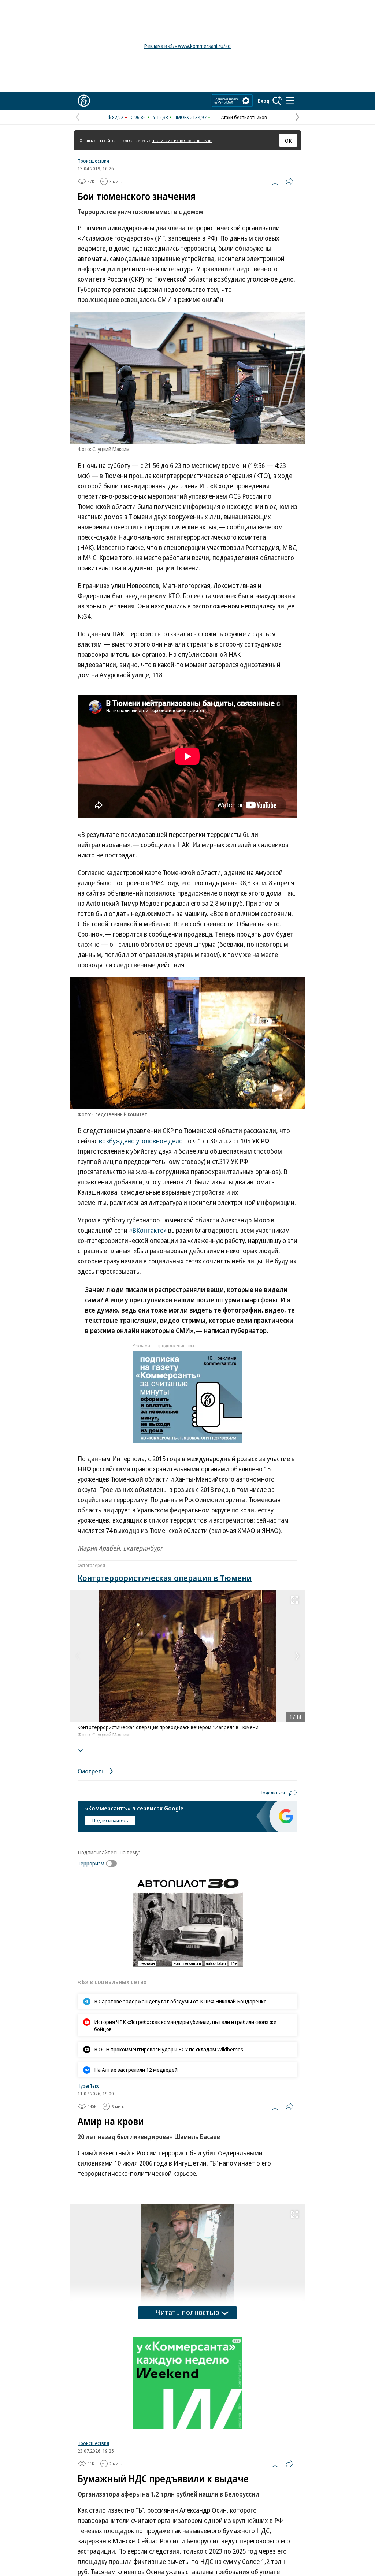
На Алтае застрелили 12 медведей (136, 2070)
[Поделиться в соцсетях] (289, 181)
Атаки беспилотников (244, 117)
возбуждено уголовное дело (141, 1141)
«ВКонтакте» (148, 1230)
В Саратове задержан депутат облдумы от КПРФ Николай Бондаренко (180, 2001)
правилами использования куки (182, 140)
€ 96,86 (138, 117)
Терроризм (91, 1863)
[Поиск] (277, 101)
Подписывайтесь (110, 1820)
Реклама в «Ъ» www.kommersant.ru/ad (187, 46)
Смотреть (92, 1771)
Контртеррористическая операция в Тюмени (165, 1578)
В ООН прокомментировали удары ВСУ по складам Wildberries (169, 2049)
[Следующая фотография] (297, 1656)
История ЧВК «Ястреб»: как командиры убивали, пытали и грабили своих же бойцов (185, 2025)
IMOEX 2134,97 (191, 117)
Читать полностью (187, 2312)
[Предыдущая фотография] (78, 1656)
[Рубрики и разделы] (290, 101)
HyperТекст (89, 2086)
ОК (288, 141)
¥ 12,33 (161, 117)
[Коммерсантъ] (84, 101)
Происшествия (93, 161)
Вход (264, 101)
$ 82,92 (116, 117)
